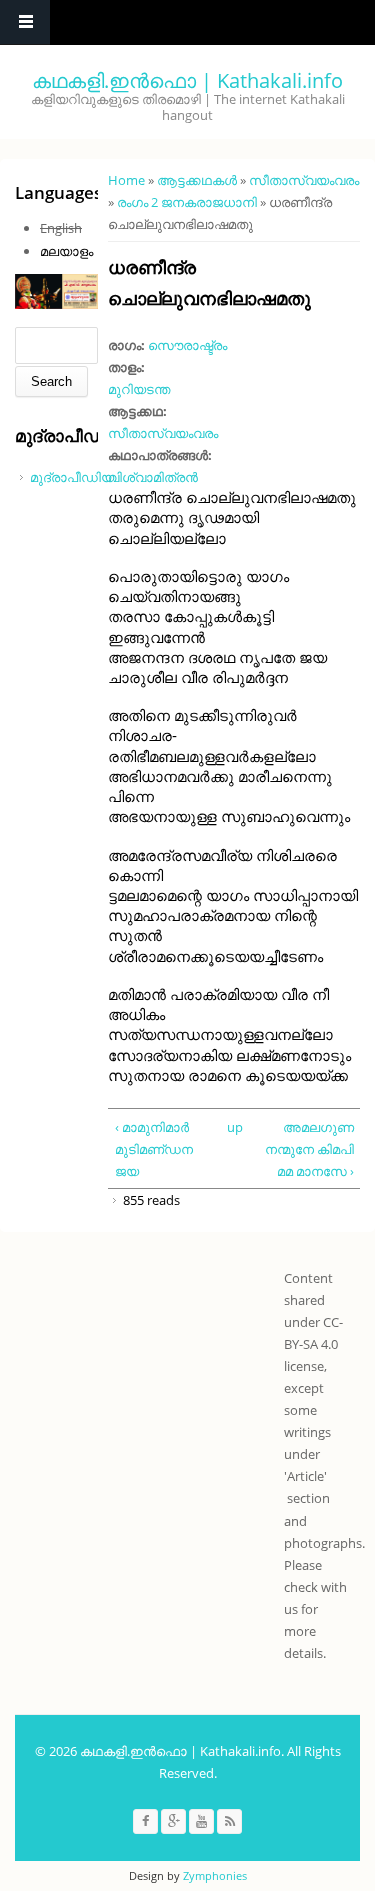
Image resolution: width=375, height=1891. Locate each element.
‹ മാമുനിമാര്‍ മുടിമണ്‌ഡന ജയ (154, 1149)
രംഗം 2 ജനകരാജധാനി (187, 202)
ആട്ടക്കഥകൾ (197, 180)
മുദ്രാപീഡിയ (72, 477)
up (232, 1127)
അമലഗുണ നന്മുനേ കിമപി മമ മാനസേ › (309, 1149)
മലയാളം (66, 251)
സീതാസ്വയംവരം (304, 180)
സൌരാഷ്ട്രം (187, 345)
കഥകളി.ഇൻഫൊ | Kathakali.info (187, 80)
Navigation (25, 22)
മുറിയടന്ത (139, 389)
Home (126, 180)
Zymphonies (215, 1875)
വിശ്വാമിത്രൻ (153, 477)
